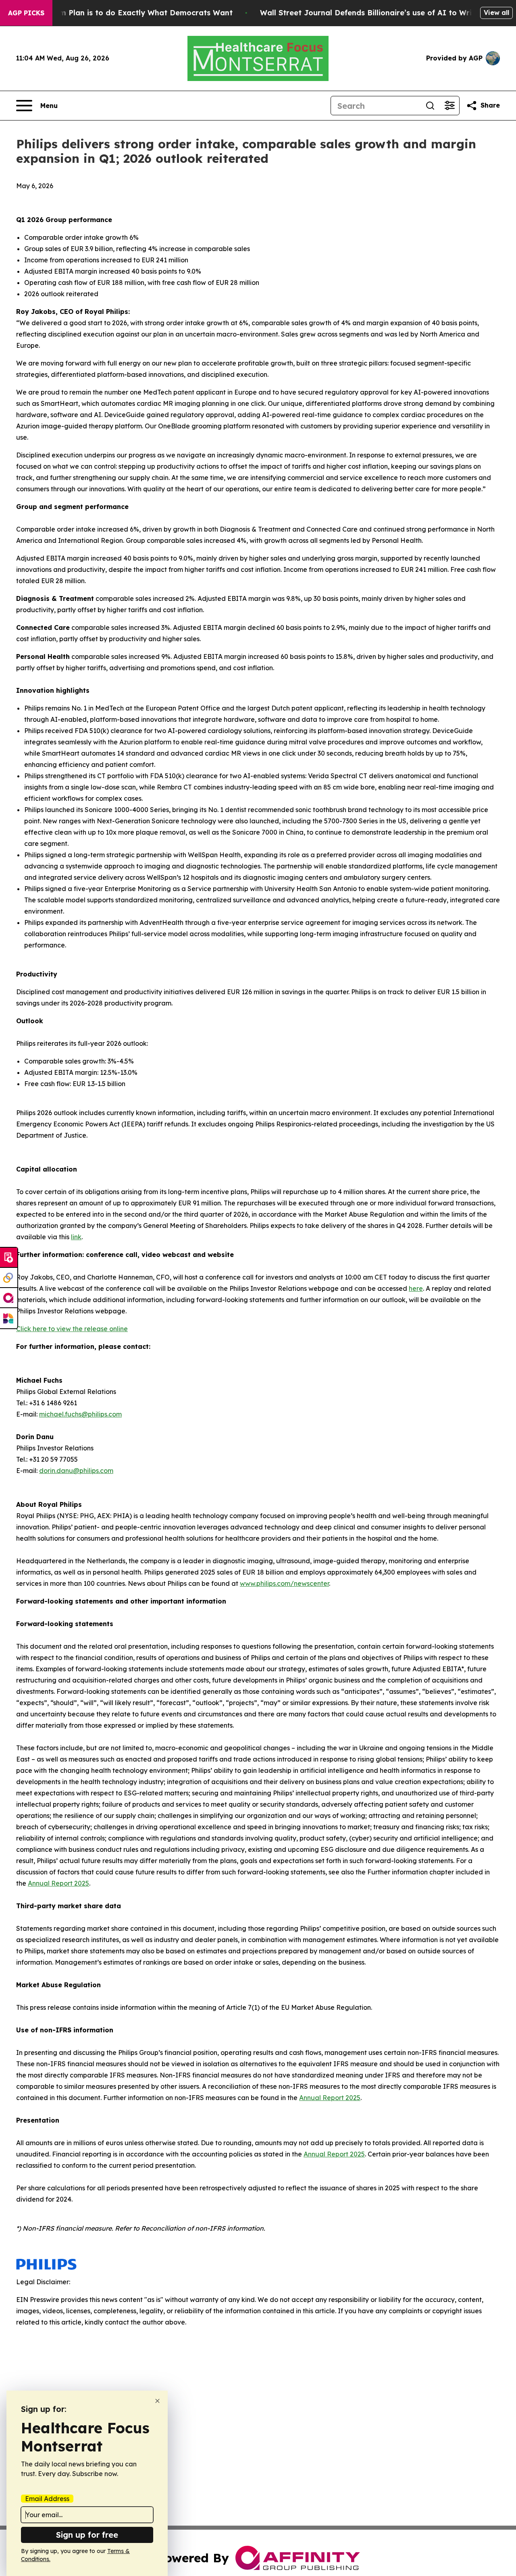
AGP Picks (26, 13)
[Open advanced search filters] (449, 106)
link (76, 1237)
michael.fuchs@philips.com (80, 1414)
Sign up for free (87, 2535)
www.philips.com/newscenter (284, 1583)
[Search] (430, 106)
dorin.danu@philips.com (76, 1471)
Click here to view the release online (72, 1329)
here (416, 1288)
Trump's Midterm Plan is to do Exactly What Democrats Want (118, 13)
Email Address (47, 2499)
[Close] (157, 2401)
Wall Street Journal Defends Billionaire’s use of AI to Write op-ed (382, 13)
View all (496, 12)
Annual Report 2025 (58, 1883)
